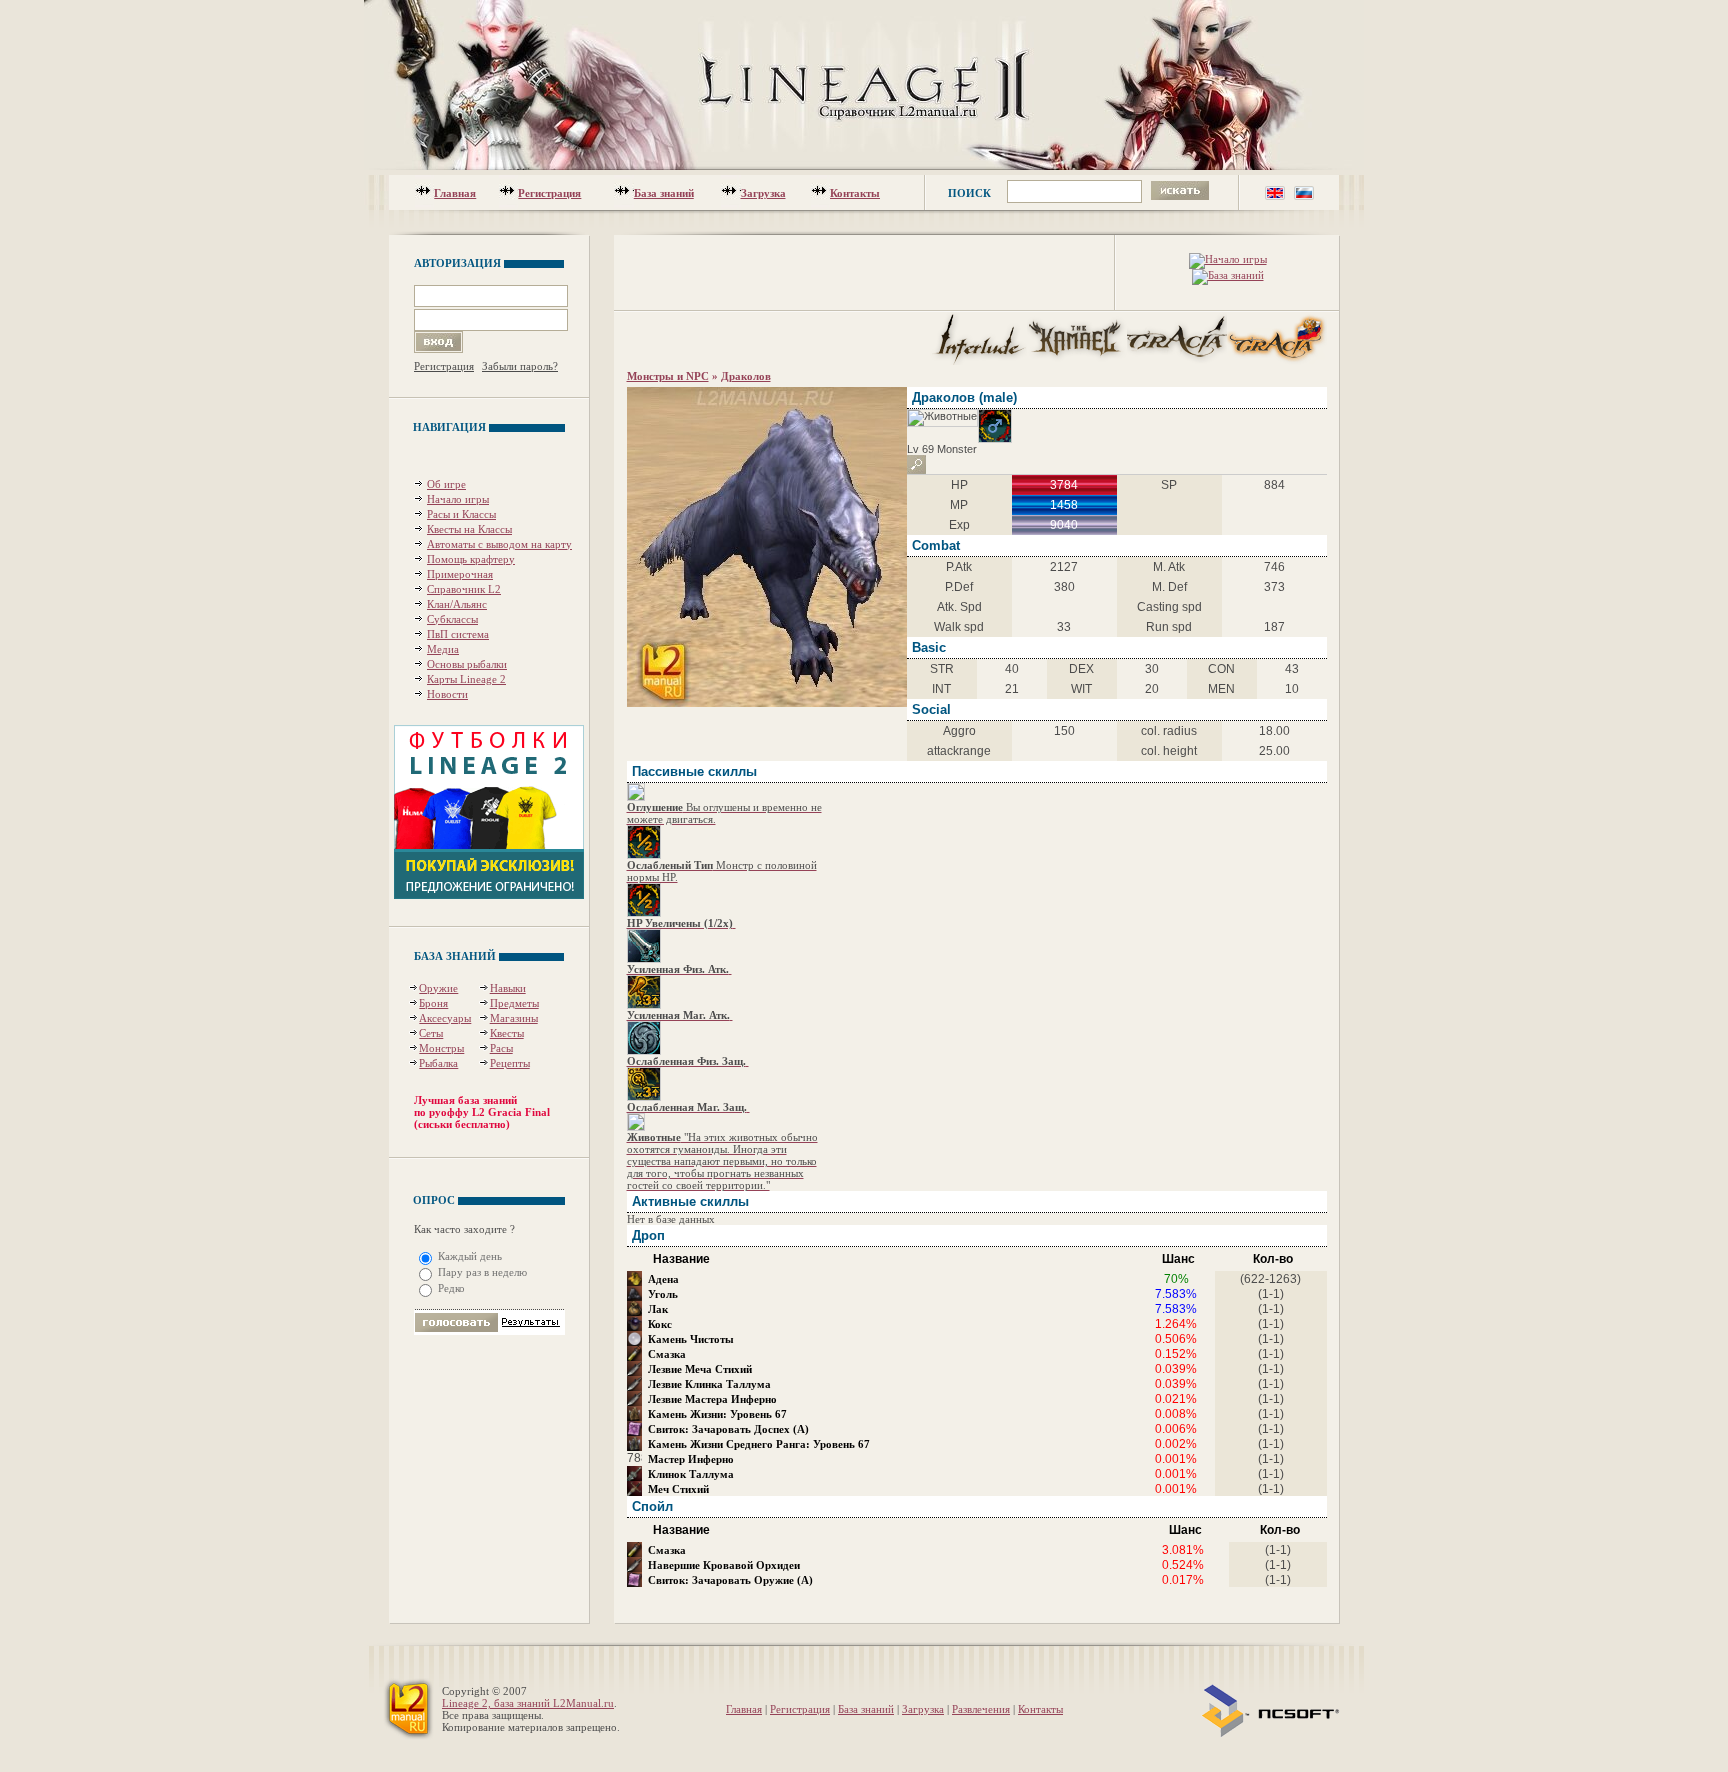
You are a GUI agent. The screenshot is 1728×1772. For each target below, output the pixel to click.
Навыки (508, 988)
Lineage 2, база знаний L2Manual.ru (528, 1703)
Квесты (507, 1033)
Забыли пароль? (520, 366)
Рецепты (510, 1063)
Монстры (441, 1048)
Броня (433, 1003)
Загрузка (763, 193)
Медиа (443, 649)
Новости (447, 694)
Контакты (855, 193)
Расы (501, 1048)
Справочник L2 (464, 589)
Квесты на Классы (469, 529)
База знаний (664, 193)
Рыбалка (438, 1063)
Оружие (438, 988)
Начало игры (458, 499)
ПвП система (458, 634)
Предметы (514, 1003)
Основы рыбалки (467, 664)
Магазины (514, 1018)
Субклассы (452, 619)
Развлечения (981, 1709)
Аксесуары (445, 1018)
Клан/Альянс (457, 604)
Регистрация (549, 193)
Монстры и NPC (668, 376)
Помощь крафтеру (471, 559)
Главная (455, 193)
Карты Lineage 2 (466, 679)
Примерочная (460, 574)
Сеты (431, 1033)
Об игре (446, 484)
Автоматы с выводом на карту (499, 544)
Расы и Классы (461, 514)
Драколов (746, 376)
